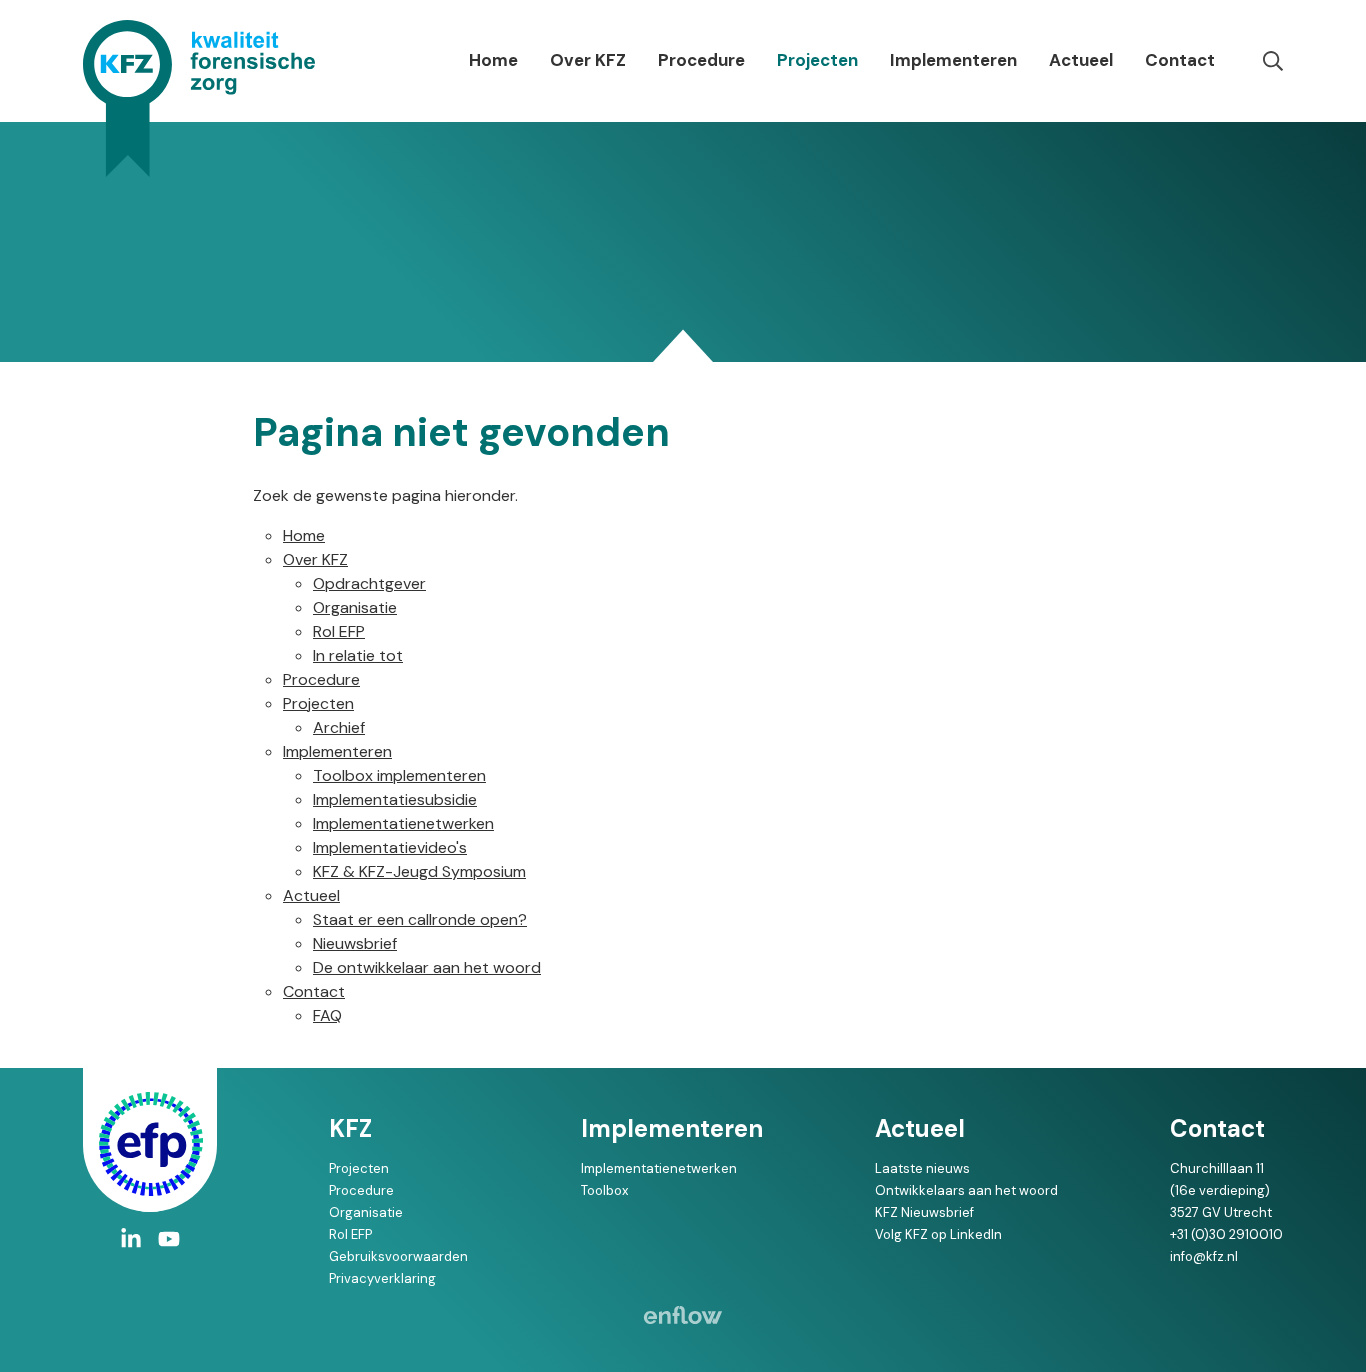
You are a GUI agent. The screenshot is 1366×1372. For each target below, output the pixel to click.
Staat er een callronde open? (420, 919)
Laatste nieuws (922, 1168)
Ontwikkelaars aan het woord (966, 1190)
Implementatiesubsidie (395, 799)
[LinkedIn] (131, 1239)
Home (493, 60)
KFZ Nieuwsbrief (924, 1212)
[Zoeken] (1273, 61)
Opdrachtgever (369, 583)
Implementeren (953, 60)
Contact (1180, 60)
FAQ (327, 1015)
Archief (339, 727)
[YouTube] (169, 1239)
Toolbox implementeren (399, 775)
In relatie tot (358, 655)
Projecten (817, 60)
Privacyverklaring (382, 1278)
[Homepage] (199, 98)
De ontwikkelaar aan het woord (427, 967)
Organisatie (355, 607)
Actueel (1081, 60)
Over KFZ (588, 60)
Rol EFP (339, 631)
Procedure (701, 60)
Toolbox (604, 1190)
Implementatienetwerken (403, 823)
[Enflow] (683, 1315)
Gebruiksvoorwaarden (398, 1256)
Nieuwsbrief (355, 943)
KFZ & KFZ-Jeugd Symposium (419, 871)
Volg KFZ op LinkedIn (938, 1234)
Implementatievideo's (390, 847)
